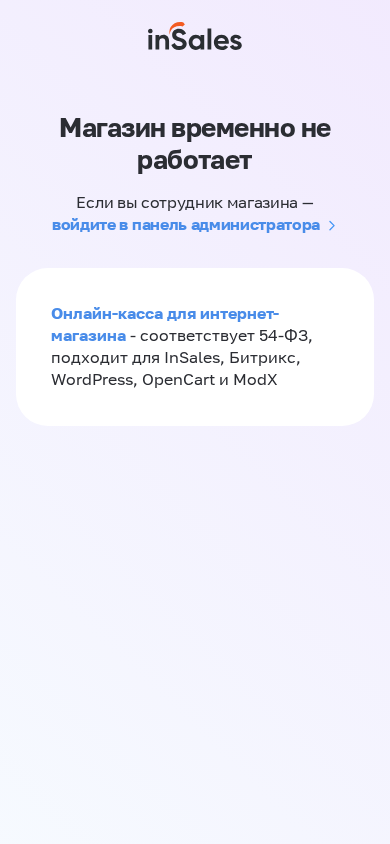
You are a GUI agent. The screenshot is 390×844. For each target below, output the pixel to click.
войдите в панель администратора (186, 224)
